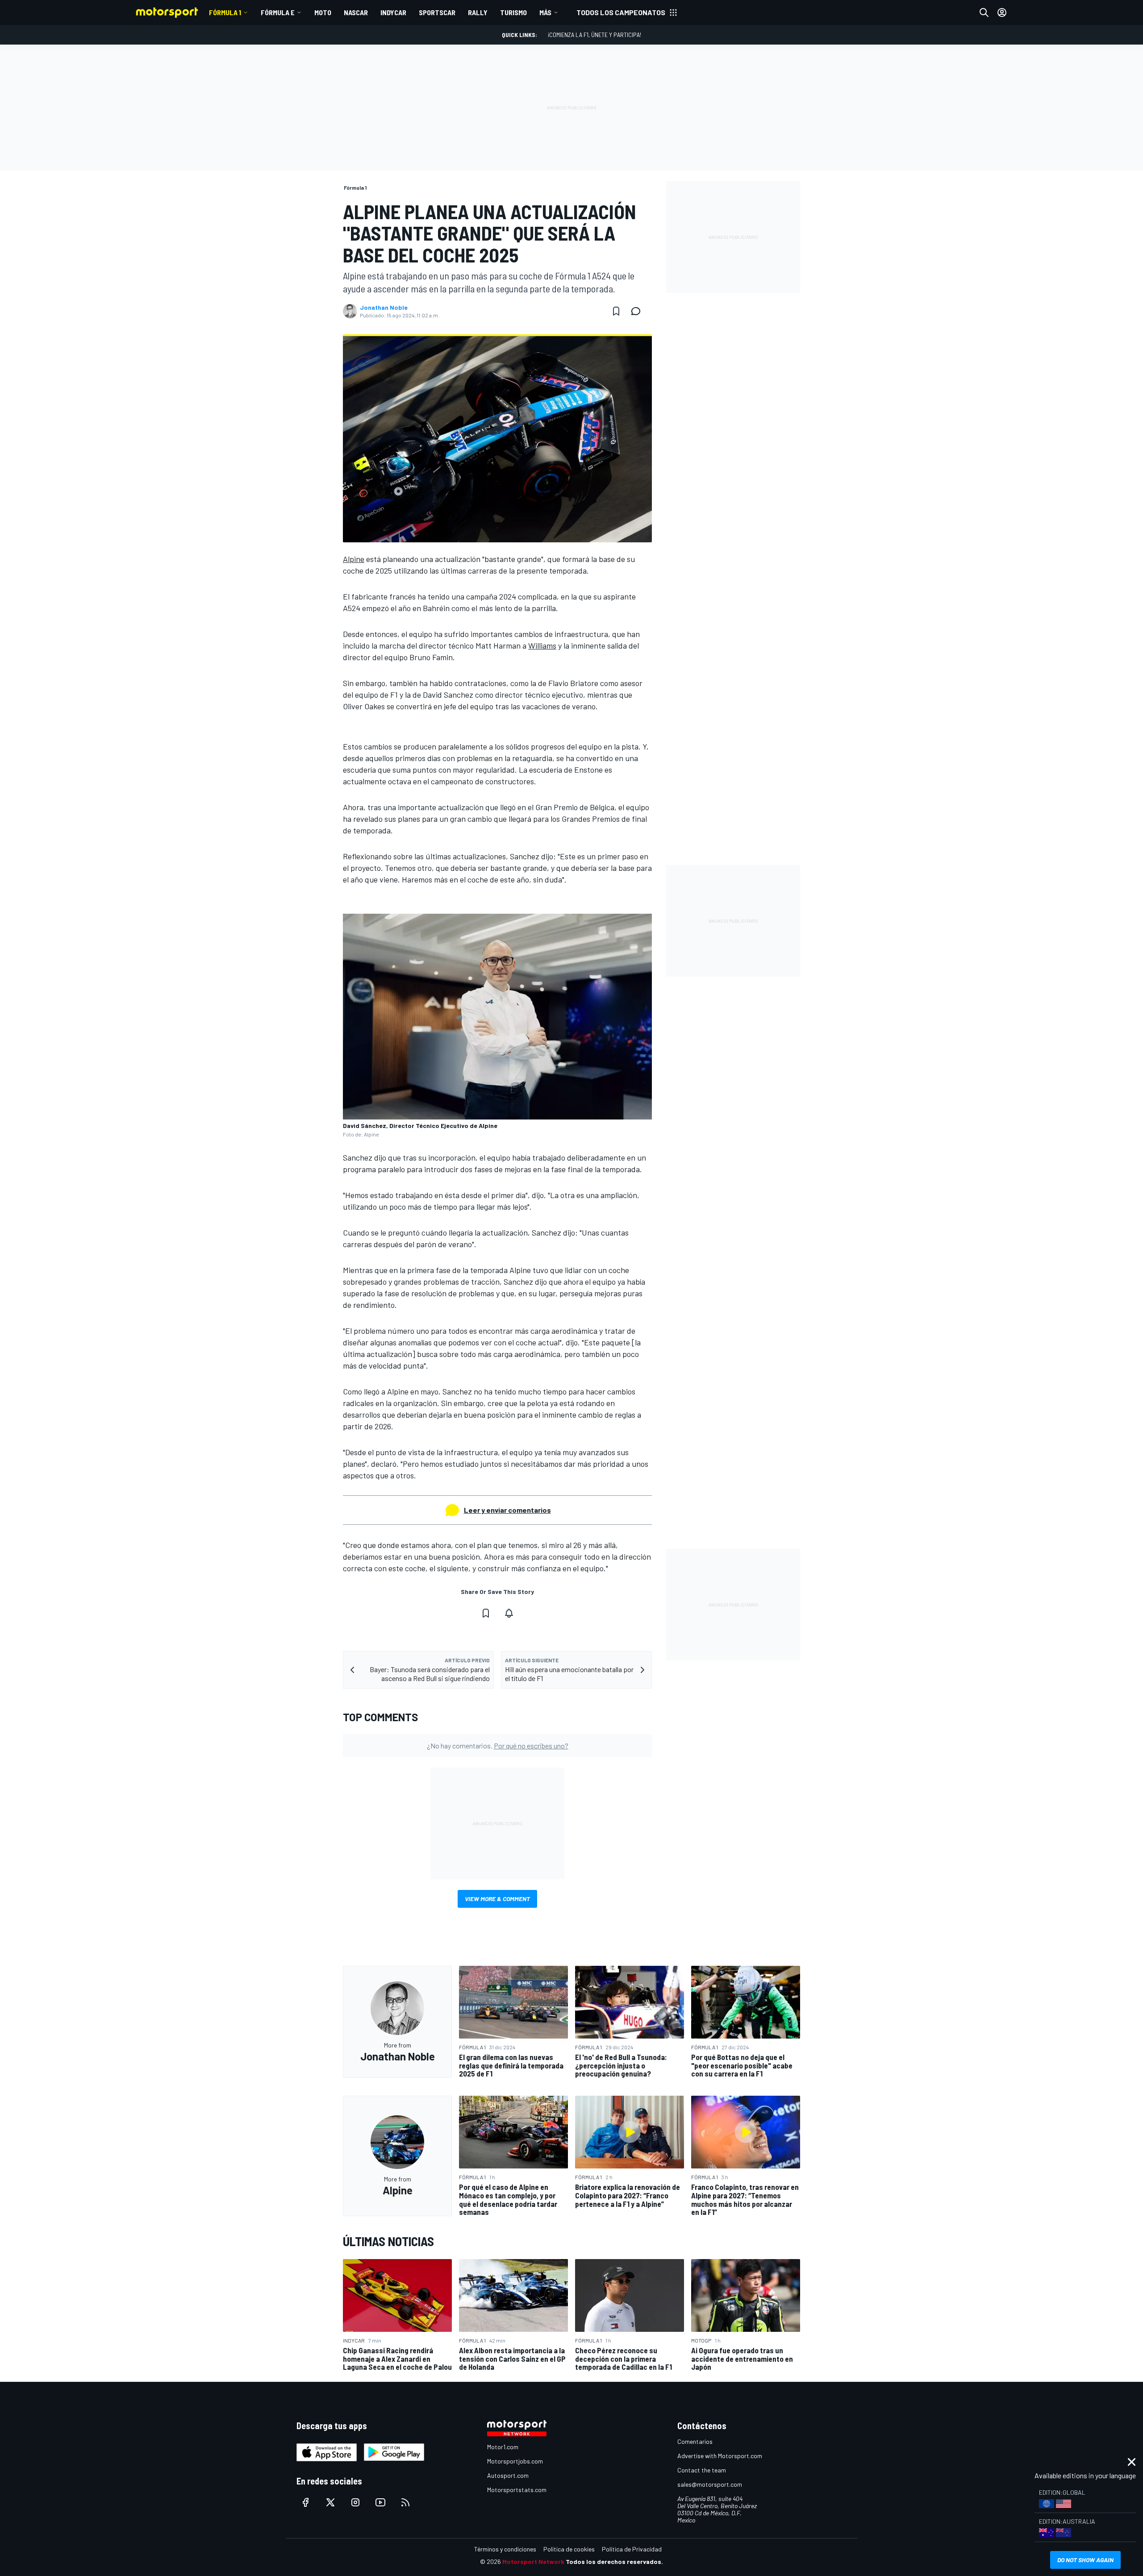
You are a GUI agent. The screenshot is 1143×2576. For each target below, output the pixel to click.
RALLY (478, 12)
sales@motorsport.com (710, 2484)
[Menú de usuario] (1002, 12)
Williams (542, 645)
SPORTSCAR (437, 12)
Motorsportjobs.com (515, 2461)
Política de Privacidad (632, 2549)
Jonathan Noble (384, 308)
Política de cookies (569, 2549)
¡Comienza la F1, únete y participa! (594, 35)
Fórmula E (278, 12)
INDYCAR (393, 12)
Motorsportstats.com (517, 2490)
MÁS (545, 12)
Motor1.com (503, 2447)
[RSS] (405, 2502)
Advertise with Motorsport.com (720, 2456)
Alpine (354, 559)
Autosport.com (508, 2475)
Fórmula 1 (225, 12)
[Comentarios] (638, 311)
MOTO (323, 12)
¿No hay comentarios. (498, 1746)
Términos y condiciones (505, 2549)
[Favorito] (616, 311)
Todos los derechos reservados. (614, 2561)
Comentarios (695, 2441)
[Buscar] (984, 12)
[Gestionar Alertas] (509, 1613)
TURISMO (513, 12)
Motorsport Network (533, 2561)
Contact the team (702, 2470)
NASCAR (356, 12)
